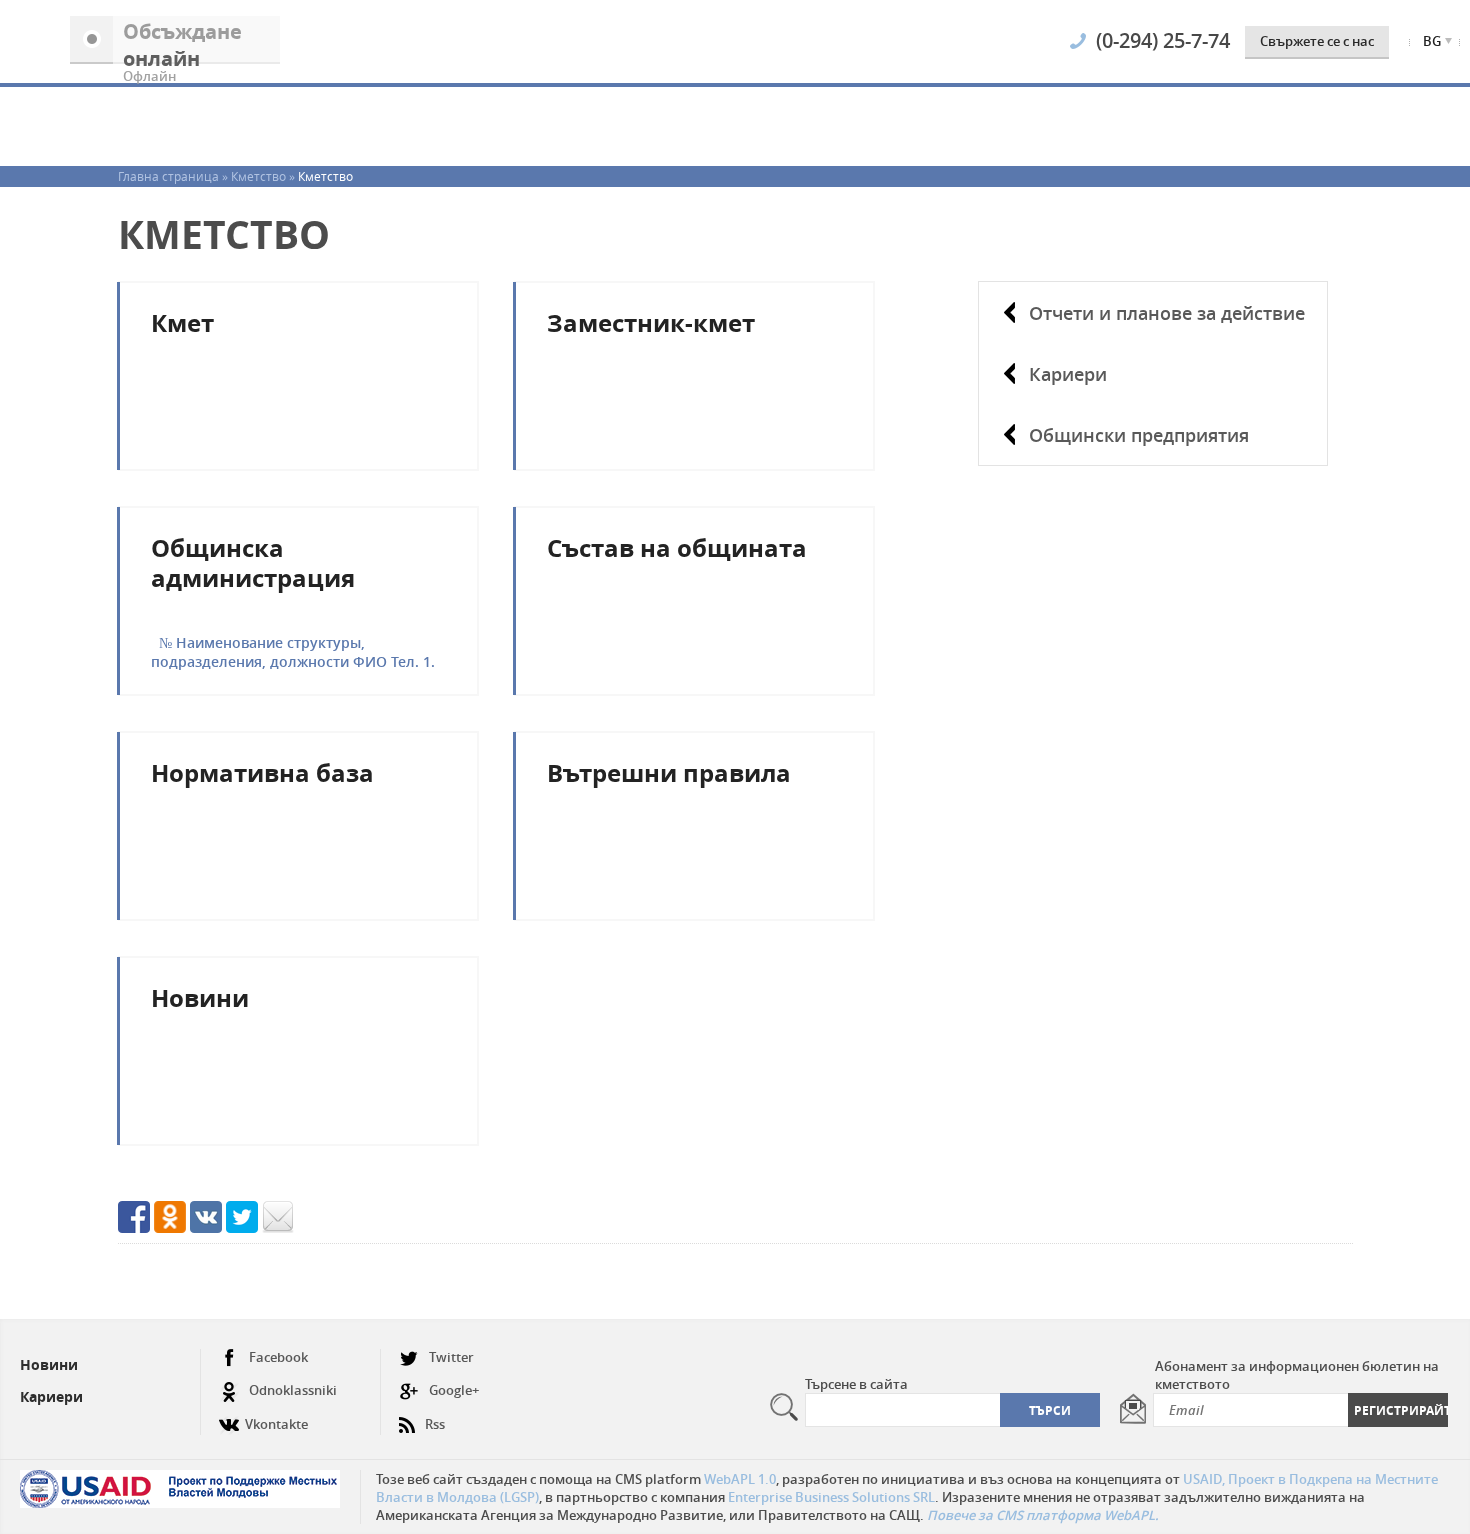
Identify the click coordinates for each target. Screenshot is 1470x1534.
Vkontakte (276, 1424)
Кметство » (264, 176)
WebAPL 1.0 (740, 1479)
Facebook (278, 1357)
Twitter (451, 1357)
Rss (435, 1424)
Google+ (454, 1390)
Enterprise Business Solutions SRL (831, 1497)
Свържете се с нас (1317, 41)
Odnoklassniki (293, 1390)
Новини (49, 1364)
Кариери (1068, 374)
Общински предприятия (1139, 435)
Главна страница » (174, 176)
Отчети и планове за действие (1167, 313)
